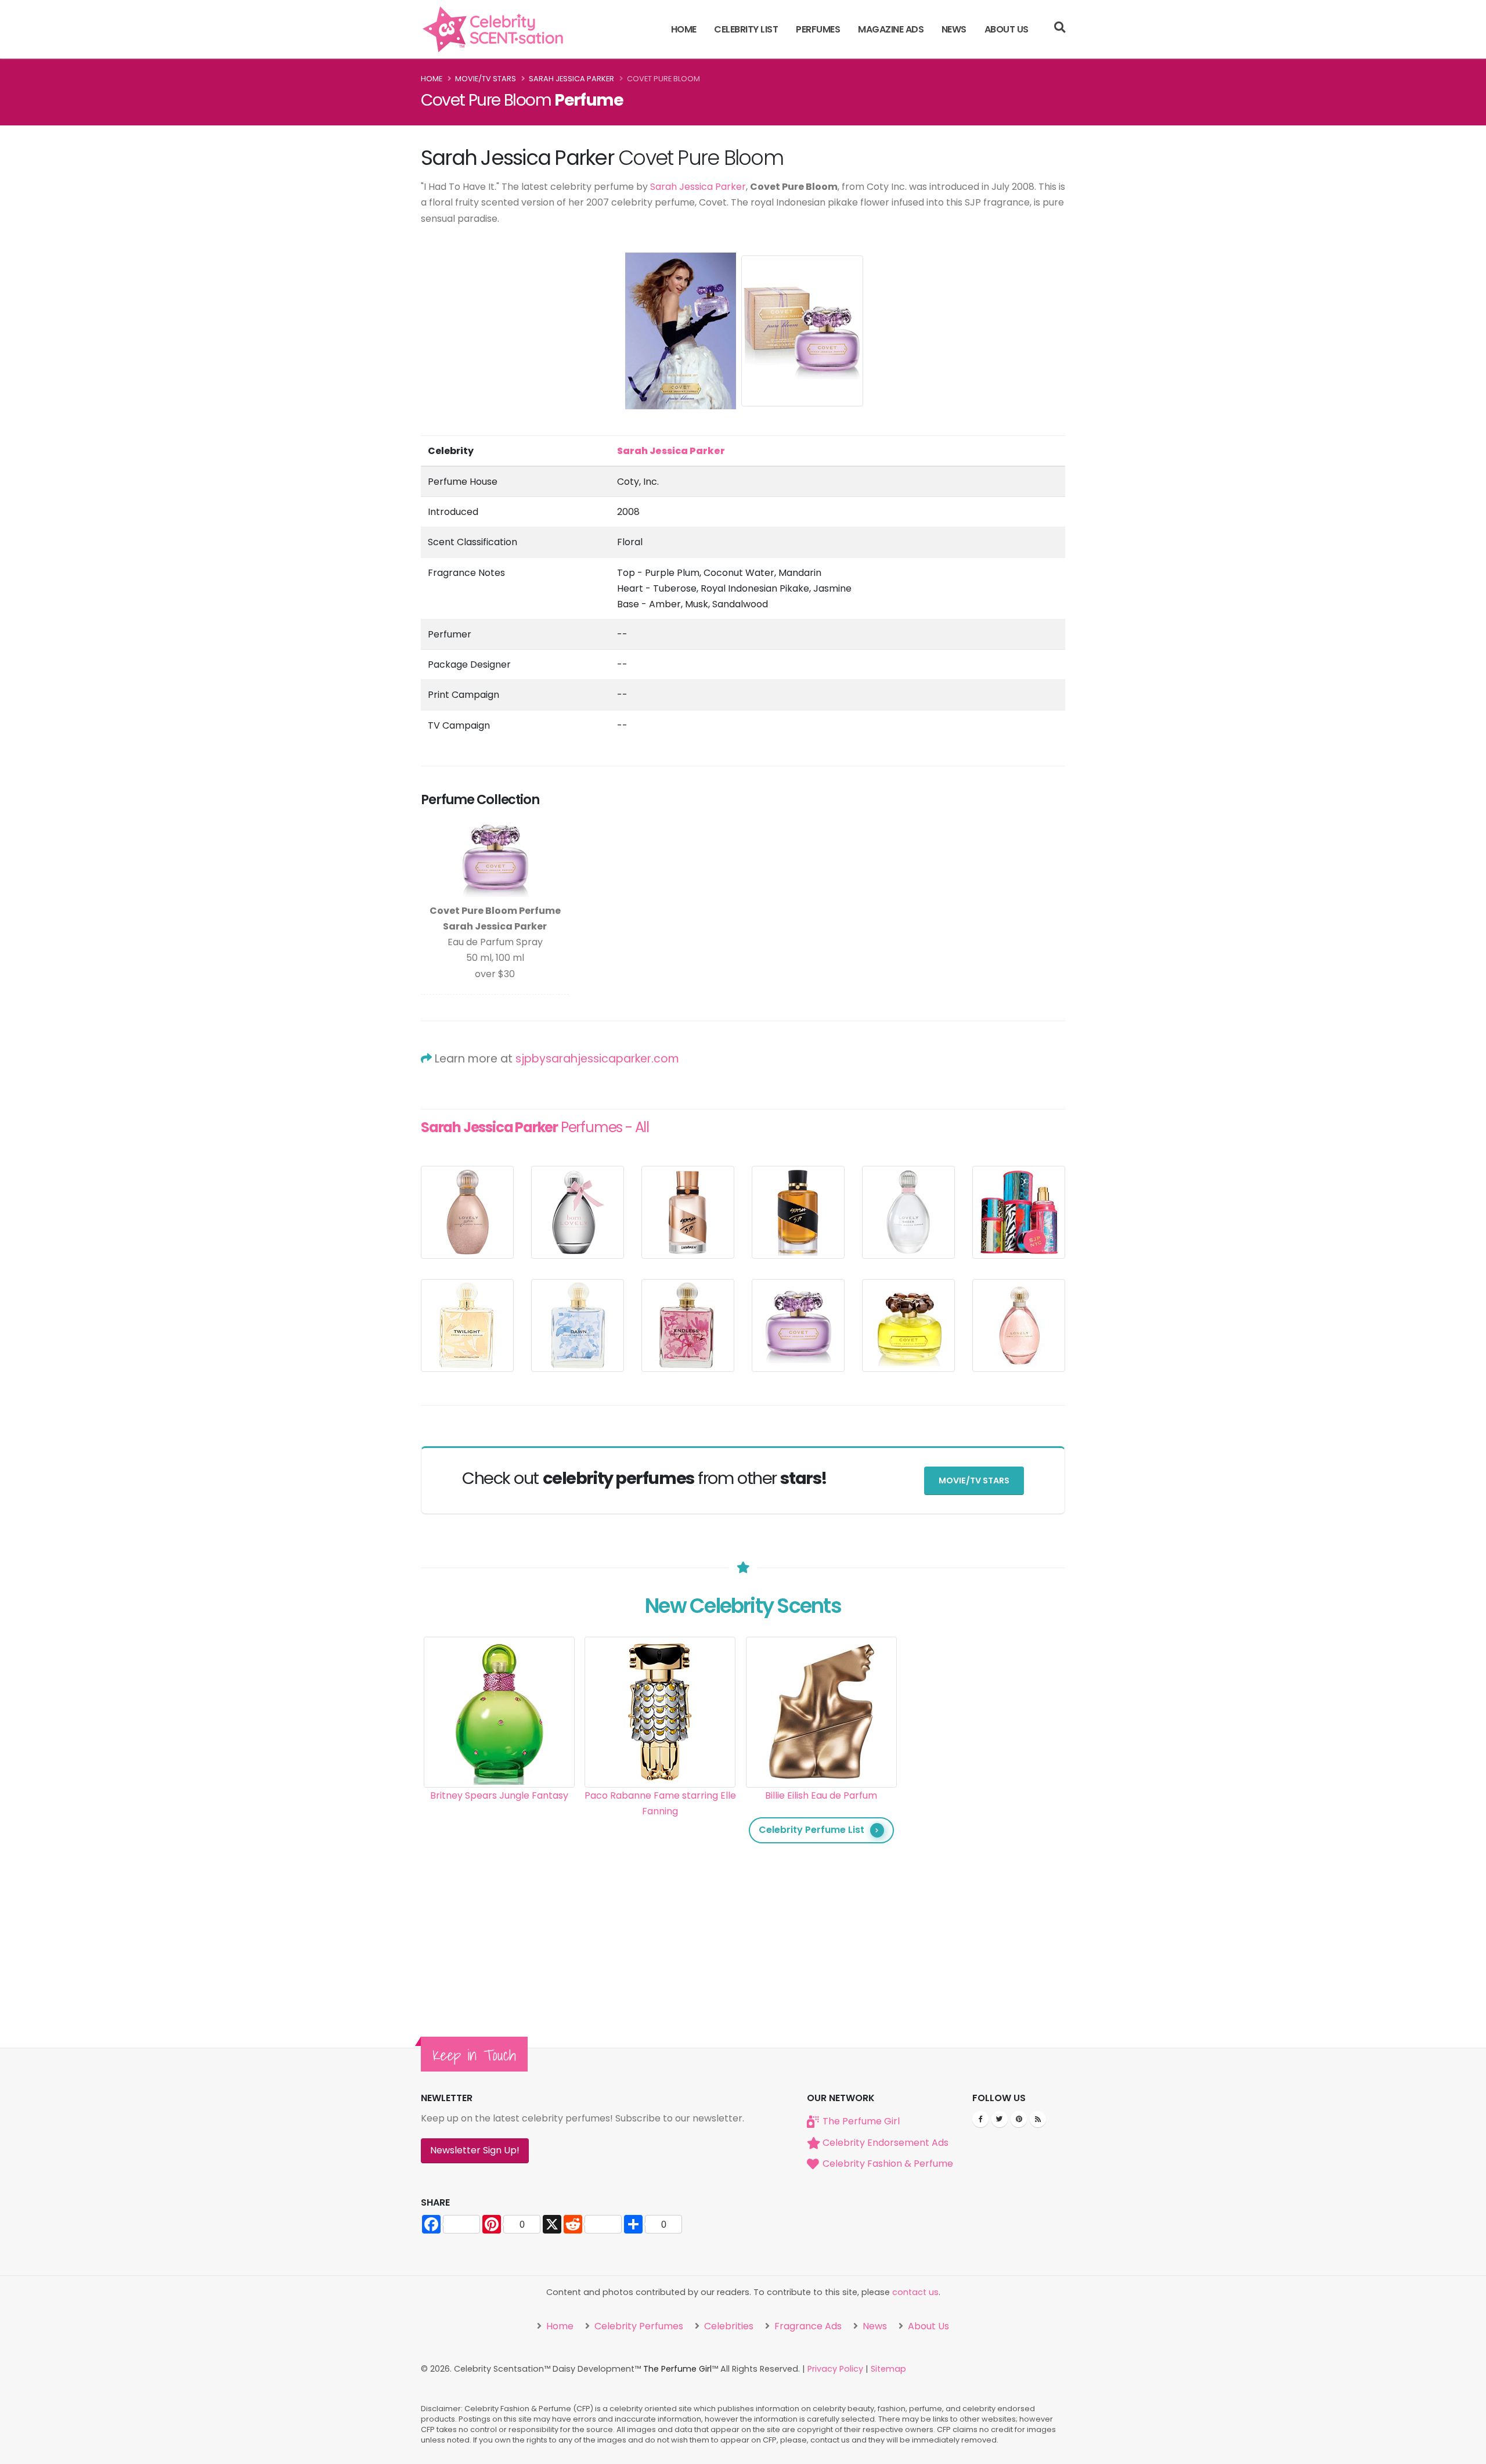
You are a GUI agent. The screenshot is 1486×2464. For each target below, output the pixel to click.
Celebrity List (746, 29)
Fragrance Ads (807, 2326)
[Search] (1060, 29)
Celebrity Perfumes (638, 2326)
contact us (915, 2292)
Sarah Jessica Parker (571, 79)
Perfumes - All (535, 1127)
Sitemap (888, 2369)
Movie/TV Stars (486, 79)
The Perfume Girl (861, 2121)
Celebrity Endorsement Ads (886, 2143)
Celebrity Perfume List (811, 1830)
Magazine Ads (891, 29)
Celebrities (728, 2326)
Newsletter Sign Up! (475, 2150)
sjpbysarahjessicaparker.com (597, 1059)
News (954, 29)
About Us (1007, 29)
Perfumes (818, 29)
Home (684, 29)
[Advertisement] (983, 1811)
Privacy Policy (835, 2369)
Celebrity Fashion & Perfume (888, 2164)
